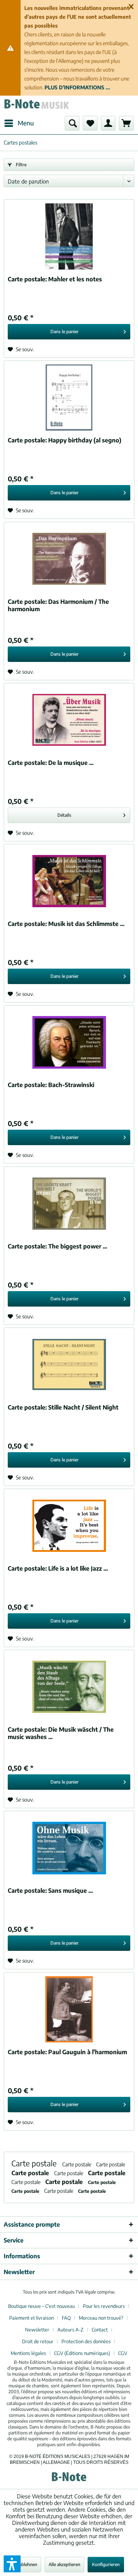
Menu (26, 123)
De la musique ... (51, 763)
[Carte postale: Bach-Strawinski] (69, 1042)
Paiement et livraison (31, 2318)
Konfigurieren (106, 2564)
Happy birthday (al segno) (65, 440)
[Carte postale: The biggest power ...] (69, 1204)
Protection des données (86, 2341)
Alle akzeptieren (64, 2564)
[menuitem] (19, 123)
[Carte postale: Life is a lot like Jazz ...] (69, 1526)
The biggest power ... (57, 1246)
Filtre (21, 165)
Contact (100, 2330)
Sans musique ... (50, 1891)
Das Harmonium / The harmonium (58, 605)
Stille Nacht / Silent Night (63, 1407)
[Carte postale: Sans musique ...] (69, 1848)
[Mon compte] (108, 123)
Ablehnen (28, 2564)
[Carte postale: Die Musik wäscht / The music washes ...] (69, 1687)
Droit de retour (38, 2341)
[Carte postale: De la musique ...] (69, 720)
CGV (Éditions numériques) (82, 2353)
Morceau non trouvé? (101, 2318)
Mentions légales (28, 2353)
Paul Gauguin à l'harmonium (67, 2052)
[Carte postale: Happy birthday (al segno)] (69, 398)
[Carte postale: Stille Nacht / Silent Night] (69, 1365)
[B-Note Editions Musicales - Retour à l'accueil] (36, 106)
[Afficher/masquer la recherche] (72, 123)
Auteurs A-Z (70, 2330)
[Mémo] (90, 123)
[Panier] (126, 123)
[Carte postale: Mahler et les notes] (69, 236)
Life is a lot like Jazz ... (58, 1568)
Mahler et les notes (55, 279)
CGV (123, 2353)
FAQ (66, 2318)
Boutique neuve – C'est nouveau (41, 2306)
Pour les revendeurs (104, 2306)
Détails (64, 815)
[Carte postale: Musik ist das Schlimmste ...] (69, 881)
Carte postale (35, 2163)
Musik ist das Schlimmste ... (66, 924)
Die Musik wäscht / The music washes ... (61, 1733)
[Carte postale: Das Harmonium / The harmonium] (69, 559)
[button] (12, 2564)
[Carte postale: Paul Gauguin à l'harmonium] (69, 2009)
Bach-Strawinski (51, 1085)
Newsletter (37, 2330)
